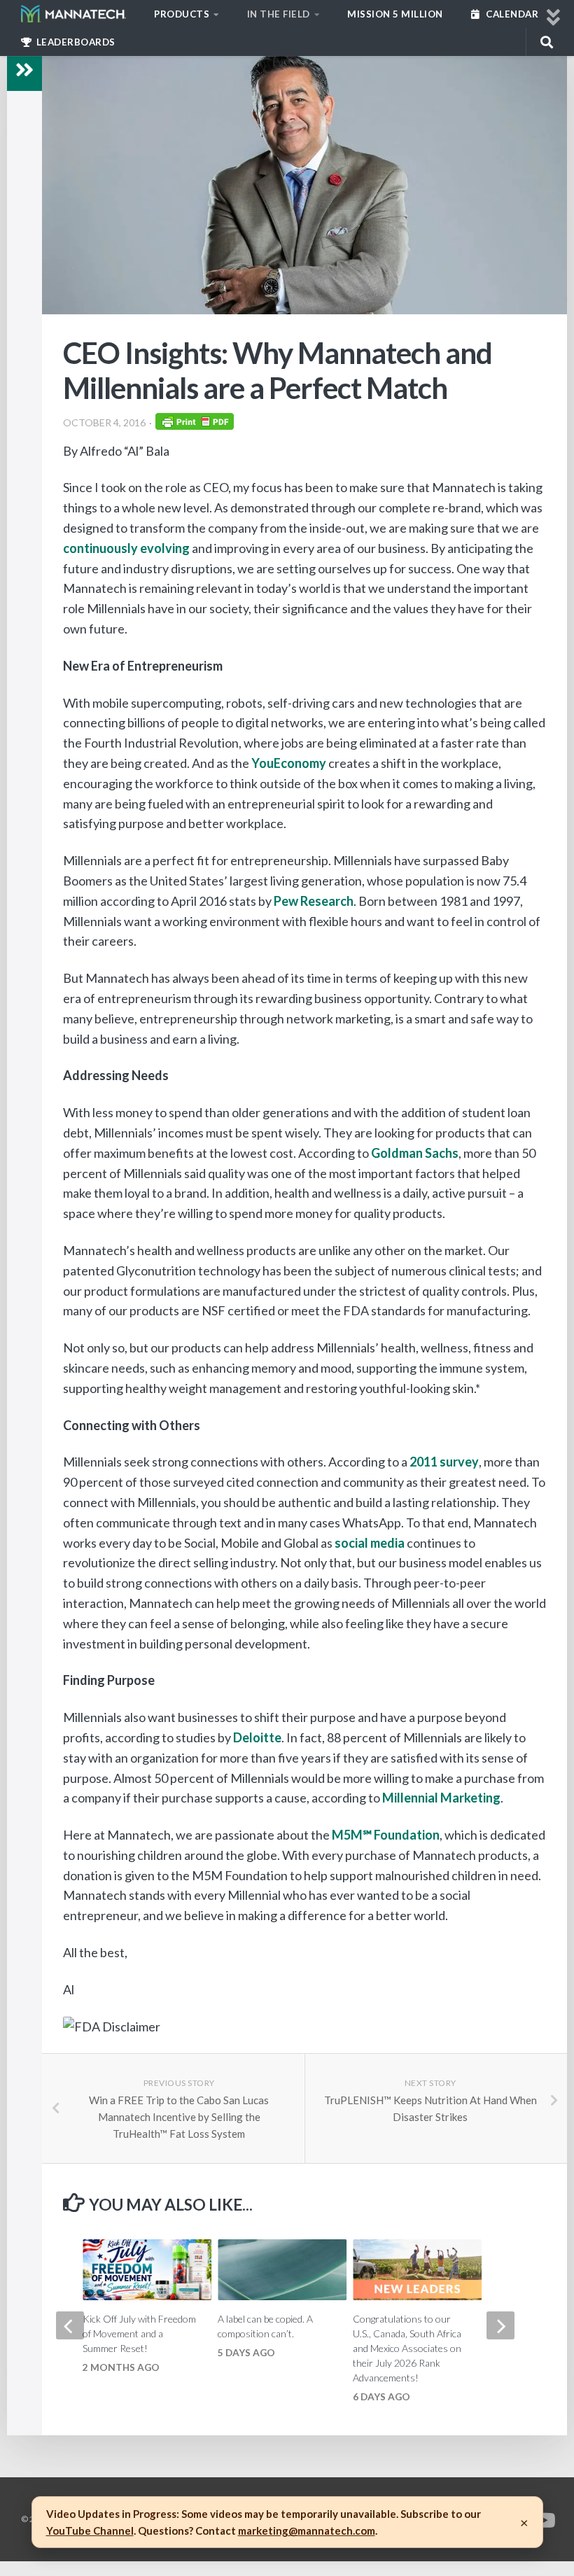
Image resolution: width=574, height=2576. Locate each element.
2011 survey (444, 1462)
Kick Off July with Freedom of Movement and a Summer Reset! (139, 2333)
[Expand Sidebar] (24, 70)
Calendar (511, 14)
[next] (500, 2325)
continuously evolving (126, 548)
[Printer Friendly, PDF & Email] (195, 425)
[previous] (70, 2325)
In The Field (279, 14)
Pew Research (314, 901)
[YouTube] (543, 2521)
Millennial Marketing (441, 1798)
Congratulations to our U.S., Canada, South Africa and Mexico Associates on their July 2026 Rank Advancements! (407, 2348)
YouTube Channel (90, 2530)
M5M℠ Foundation (386, 1835)
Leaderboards (75, 42)
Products (182, 14)
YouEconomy (289, 763)
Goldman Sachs (415, 1153)
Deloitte (257, 1737)
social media (370, 1543)
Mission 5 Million (395, 14)
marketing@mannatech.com (307, 2530)
